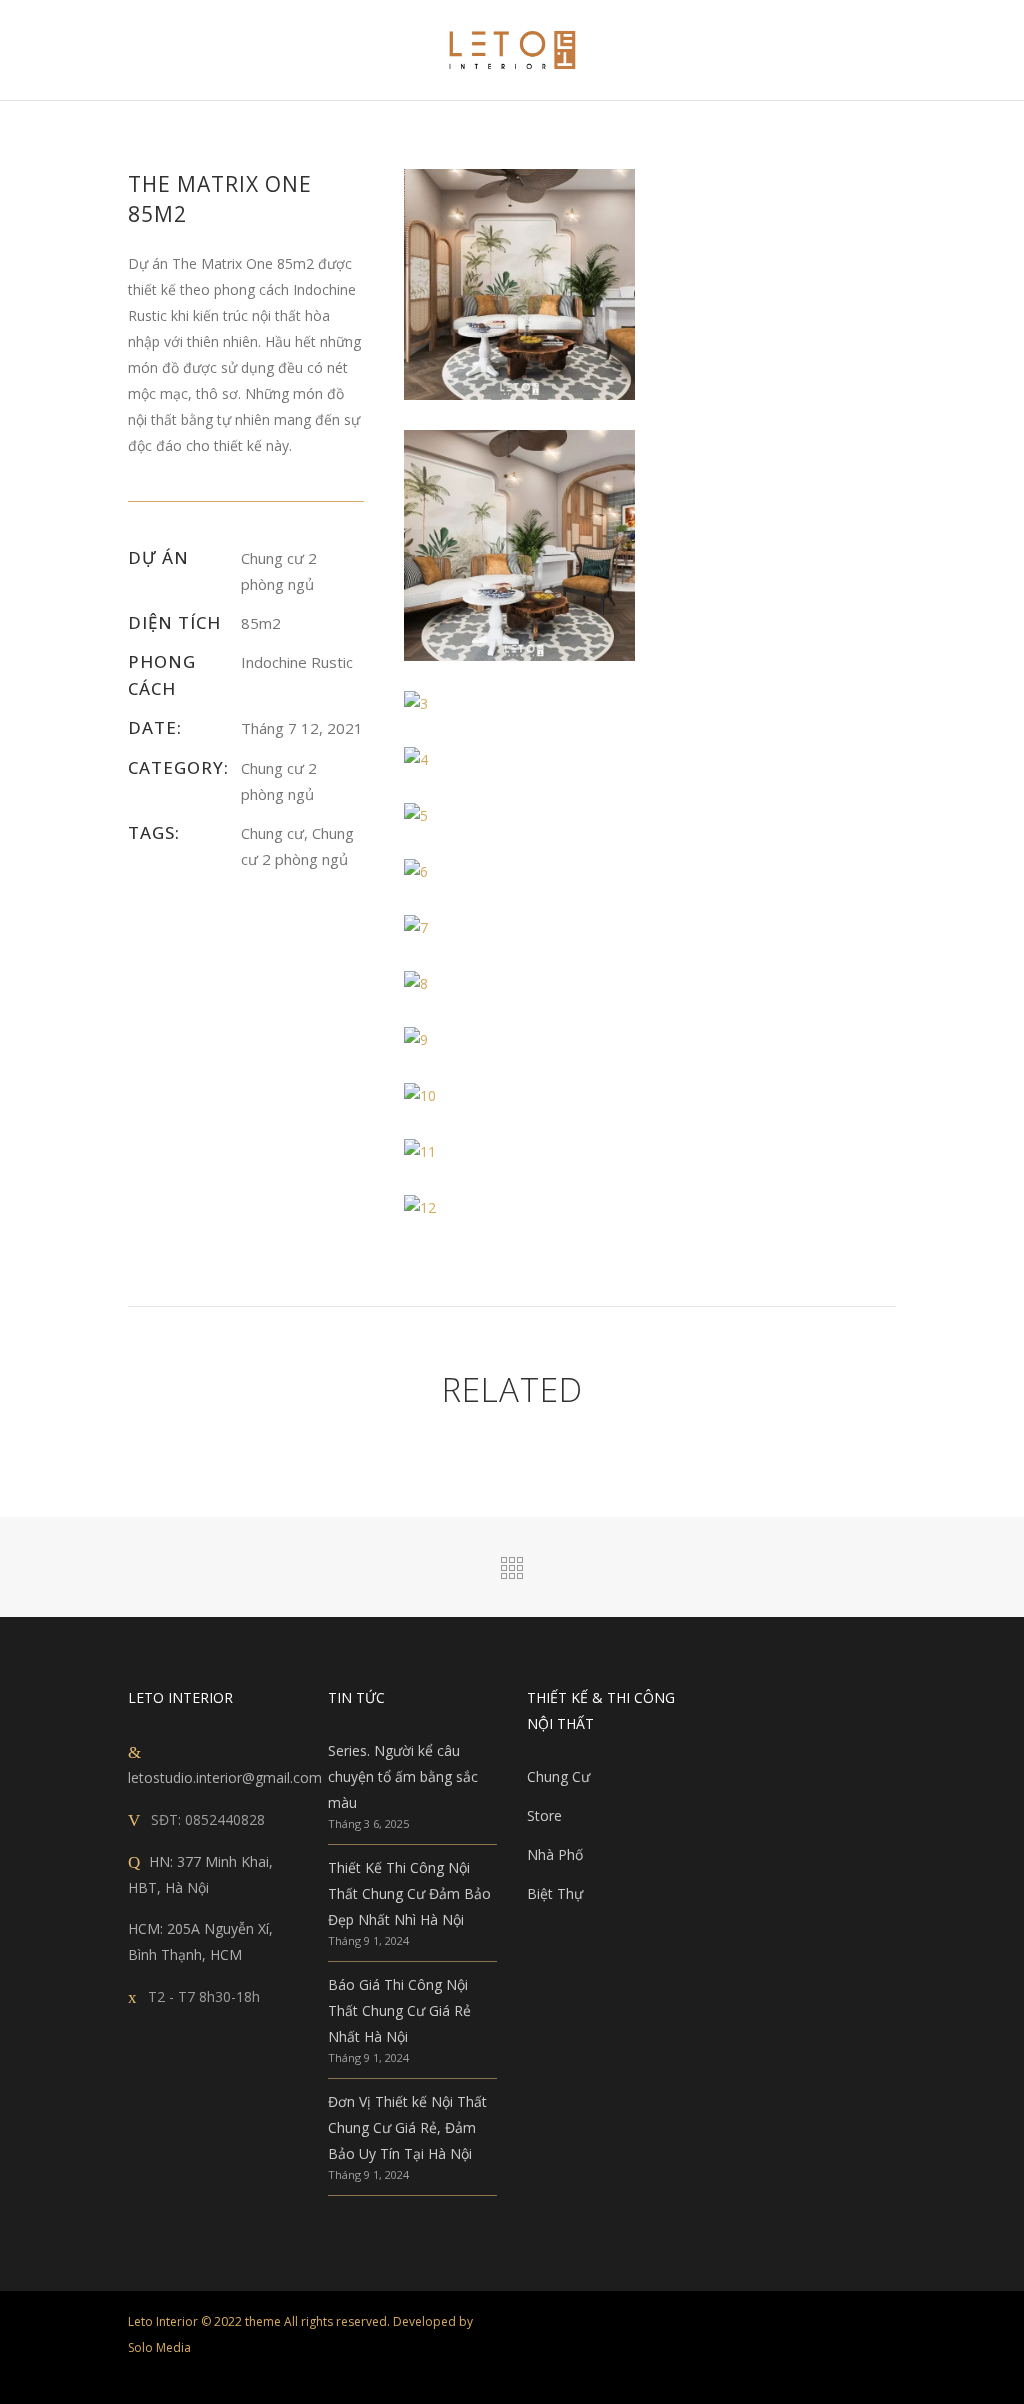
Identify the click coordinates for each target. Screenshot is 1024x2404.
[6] (519, 872)
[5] (519, 816)
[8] (519, 984)
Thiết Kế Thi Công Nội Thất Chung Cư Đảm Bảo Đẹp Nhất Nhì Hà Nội (409, 1893)
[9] (519, 1040)
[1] (519, 284)
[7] (519, 928)
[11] (519, 1152)
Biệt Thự (555, 1893)
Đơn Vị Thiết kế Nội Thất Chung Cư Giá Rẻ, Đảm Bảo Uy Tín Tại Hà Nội (407, 2127)
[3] (519, 704)
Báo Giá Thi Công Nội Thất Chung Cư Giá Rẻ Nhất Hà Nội (399, 2010)
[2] (519, 545)
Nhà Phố (555, 1854)
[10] (519, 1096)
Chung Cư (558, 1776)
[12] (519, 1208)
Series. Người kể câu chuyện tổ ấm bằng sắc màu (403, 1776)
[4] (519, 760)
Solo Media (159, 2347)
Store (544, 1815)
